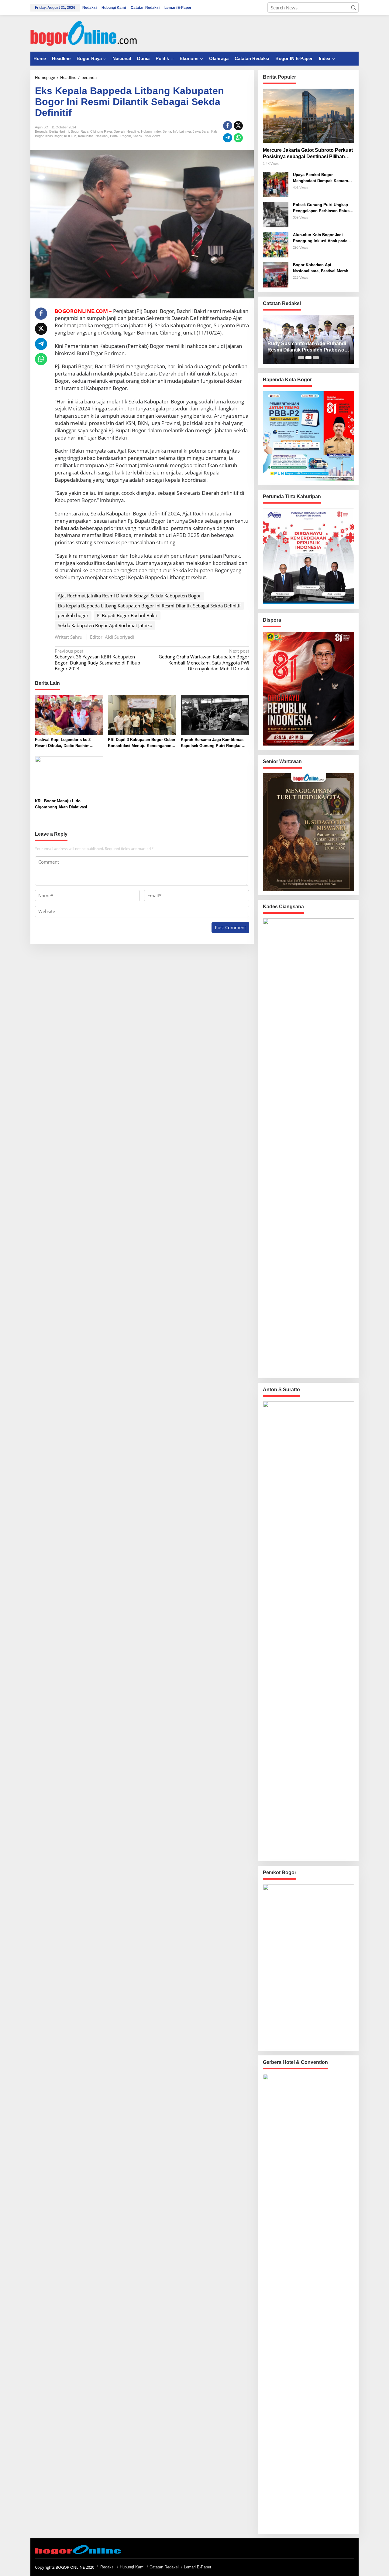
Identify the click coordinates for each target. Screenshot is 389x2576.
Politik (114, 136)
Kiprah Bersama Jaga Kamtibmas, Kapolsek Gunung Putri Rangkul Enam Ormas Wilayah (213, 743)
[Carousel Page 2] (308, 358)
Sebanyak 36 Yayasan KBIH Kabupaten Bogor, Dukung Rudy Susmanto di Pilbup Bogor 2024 (97, 660)
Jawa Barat (201, 131)
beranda (41, 131)
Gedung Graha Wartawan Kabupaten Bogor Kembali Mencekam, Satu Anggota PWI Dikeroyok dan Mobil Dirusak (204, 660)
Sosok (138, 136)
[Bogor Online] (84, 33)
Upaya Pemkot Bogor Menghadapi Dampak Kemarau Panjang (322, 178)
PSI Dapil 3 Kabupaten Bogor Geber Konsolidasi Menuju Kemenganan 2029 (142, 743)
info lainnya (182, 131)
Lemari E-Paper (198, 2567)
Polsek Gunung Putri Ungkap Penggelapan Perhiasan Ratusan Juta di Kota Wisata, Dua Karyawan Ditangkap (324, 208)
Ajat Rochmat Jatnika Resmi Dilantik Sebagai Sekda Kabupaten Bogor (129, 596)
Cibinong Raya (101, 131)
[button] (353, 8)
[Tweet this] (238, 126)
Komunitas (86, 136)
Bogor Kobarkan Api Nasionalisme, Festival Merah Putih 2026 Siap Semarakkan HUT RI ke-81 (321, 268)
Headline (133, 131)
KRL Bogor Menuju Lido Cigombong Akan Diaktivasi (61, 804)
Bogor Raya (80, 131)
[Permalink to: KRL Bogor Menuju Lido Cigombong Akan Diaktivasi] (69, 776)
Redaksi (107, 2567)
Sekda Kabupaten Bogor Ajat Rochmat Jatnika (105, 625)
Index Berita (162, 131)
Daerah (119, 131)
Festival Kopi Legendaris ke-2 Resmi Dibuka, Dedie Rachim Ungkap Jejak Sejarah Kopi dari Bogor (65, 743)
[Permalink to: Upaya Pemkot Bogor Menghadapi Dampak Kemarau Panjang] (276, 184)
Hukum (146, 131)
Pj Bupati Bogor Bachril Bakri (127, 615)
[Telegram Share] (228, 138)
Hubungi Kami (132, 2567)
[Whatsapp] (238, 138)
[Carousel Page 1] (301, 358)
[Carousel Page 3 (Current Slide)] (316, 358)
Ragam (126, 136)
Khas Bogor (54, 136)
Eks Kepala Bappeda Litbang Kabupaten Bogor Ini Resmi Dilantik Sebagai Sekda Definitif (149, 606)
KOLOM (70, 136)
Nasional (102, 136)
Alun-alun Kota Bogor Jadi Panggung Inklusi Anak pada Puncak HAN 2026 (320, 238)
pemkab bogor (73, 615)
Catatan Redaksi (164, 2567)
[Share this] (228, 126)
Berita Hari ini (59, 131)
